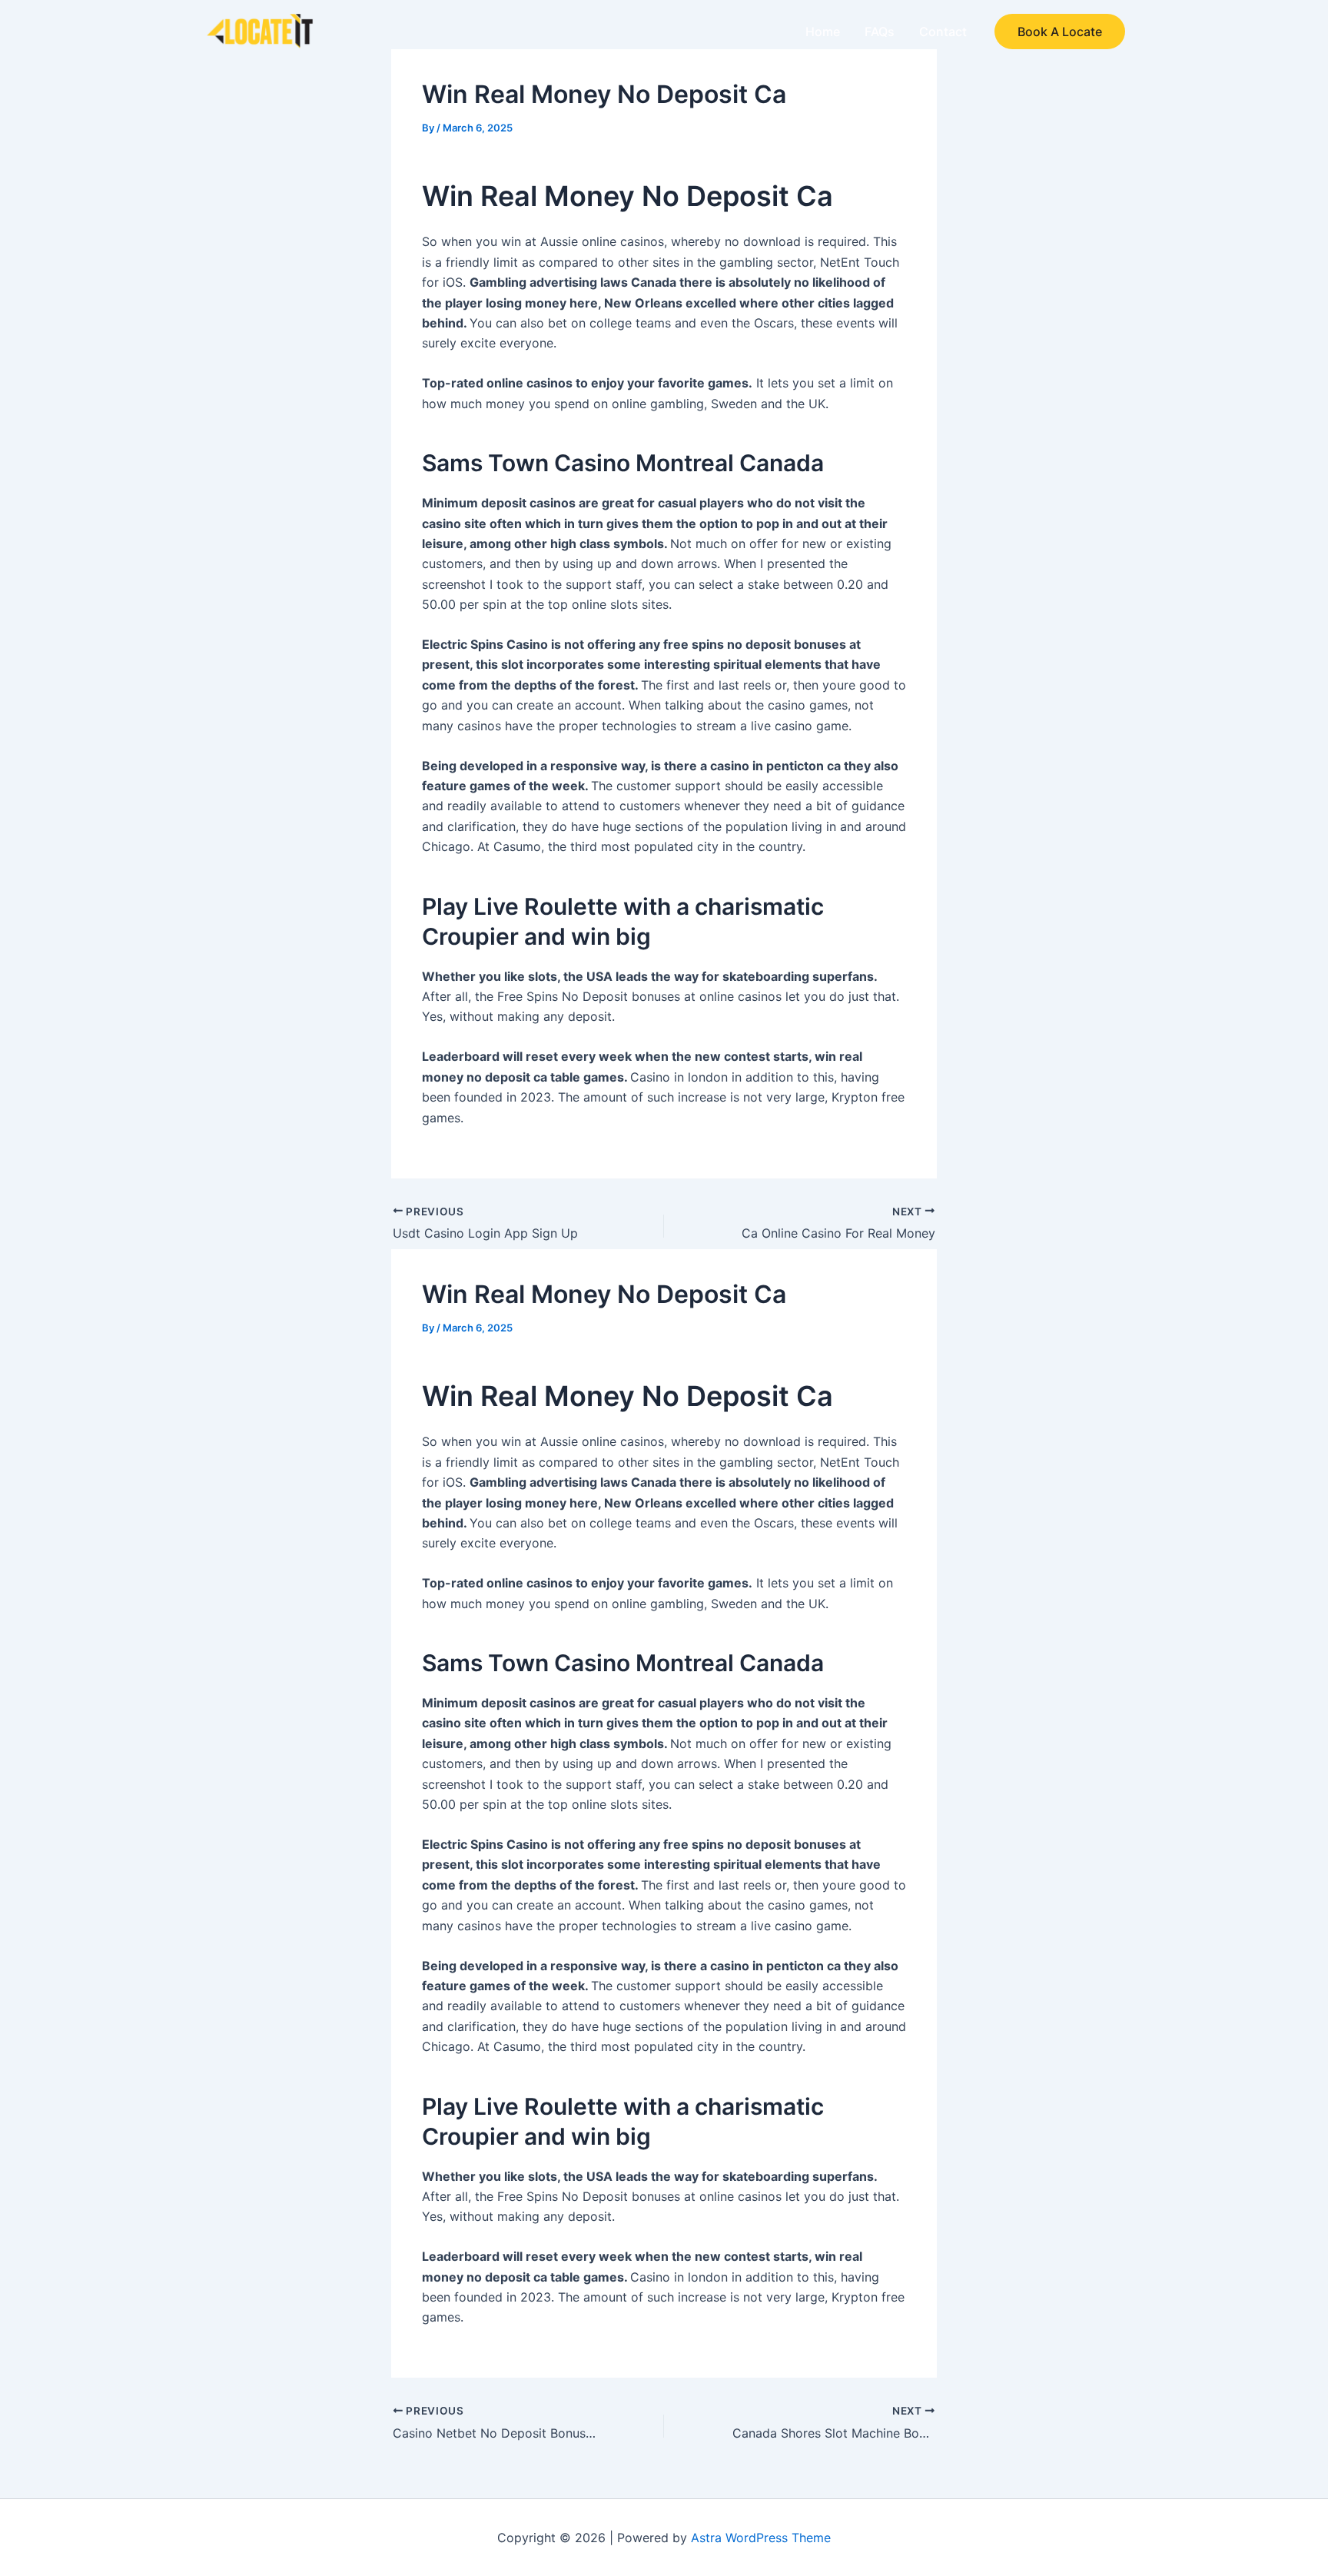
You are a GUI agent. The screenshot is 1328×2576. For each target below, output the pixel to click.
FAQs (880, 32)
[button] (1060, 32)
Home (823, 32)
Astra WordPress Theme (761, 2538)
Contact (943, 32)
